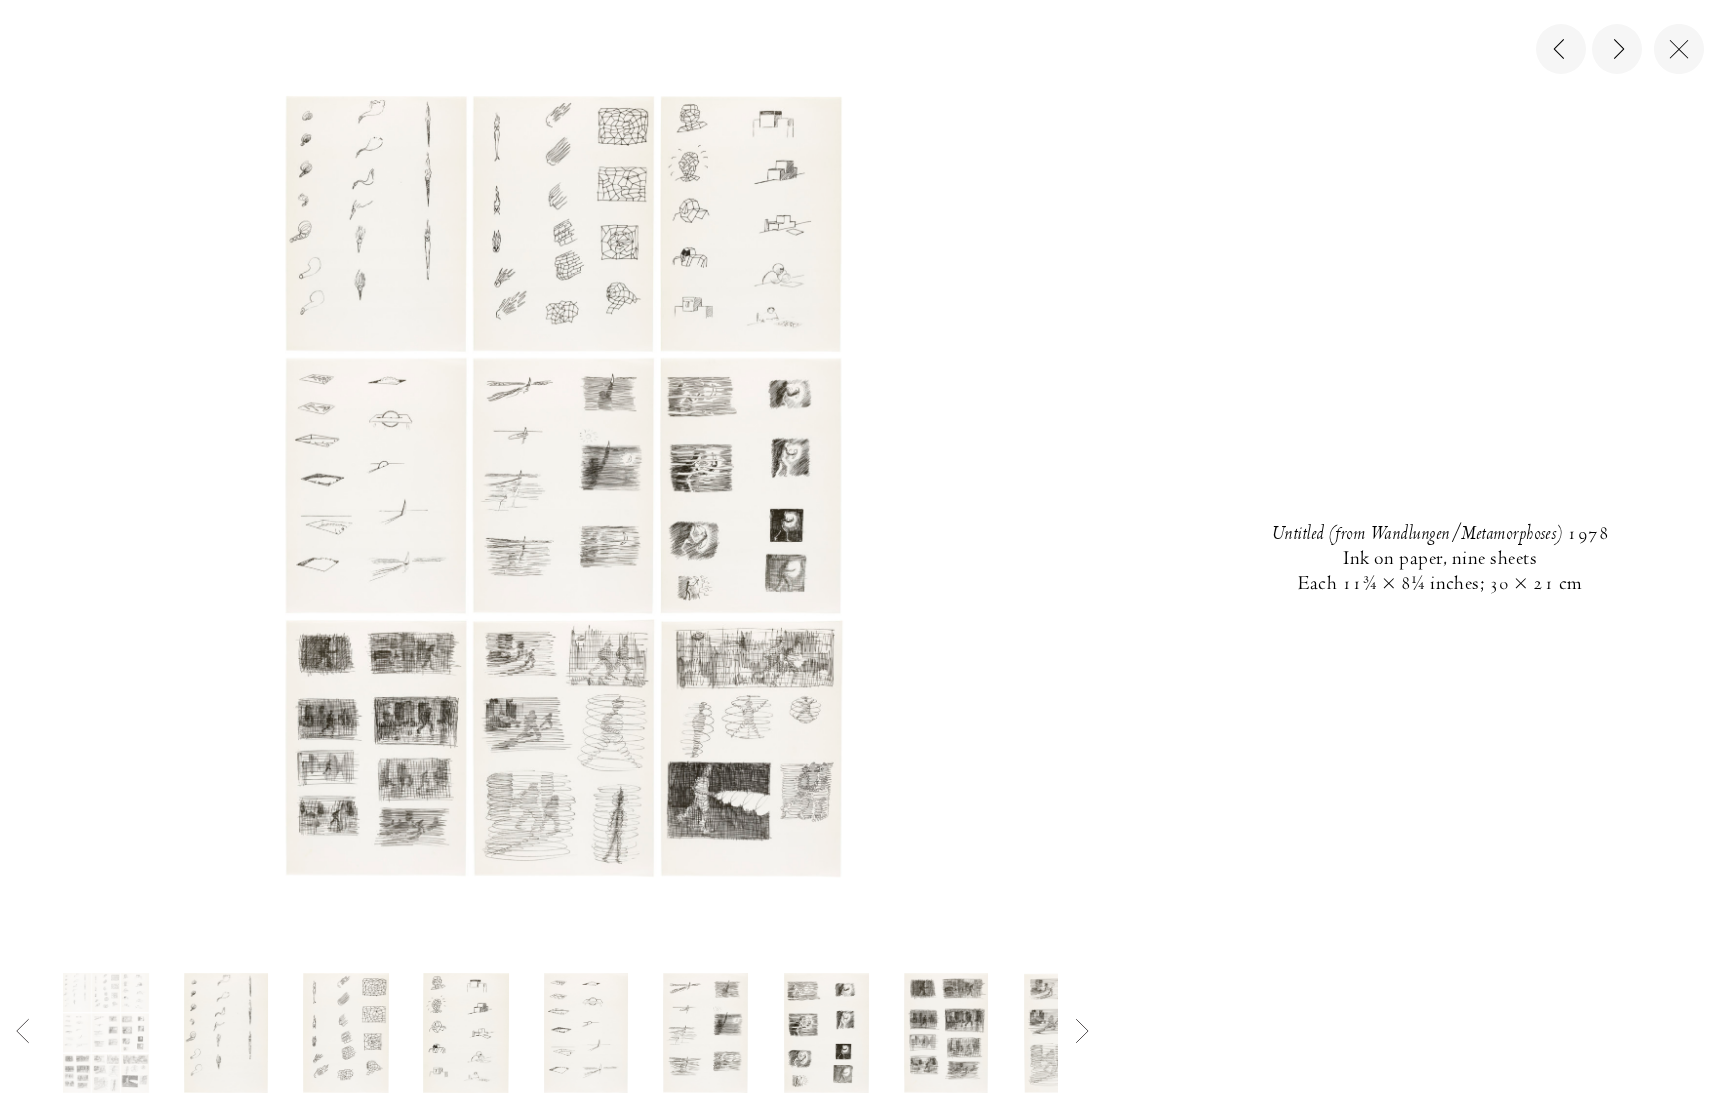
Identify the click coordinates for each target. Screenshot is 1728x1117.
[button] (106, 1033)
